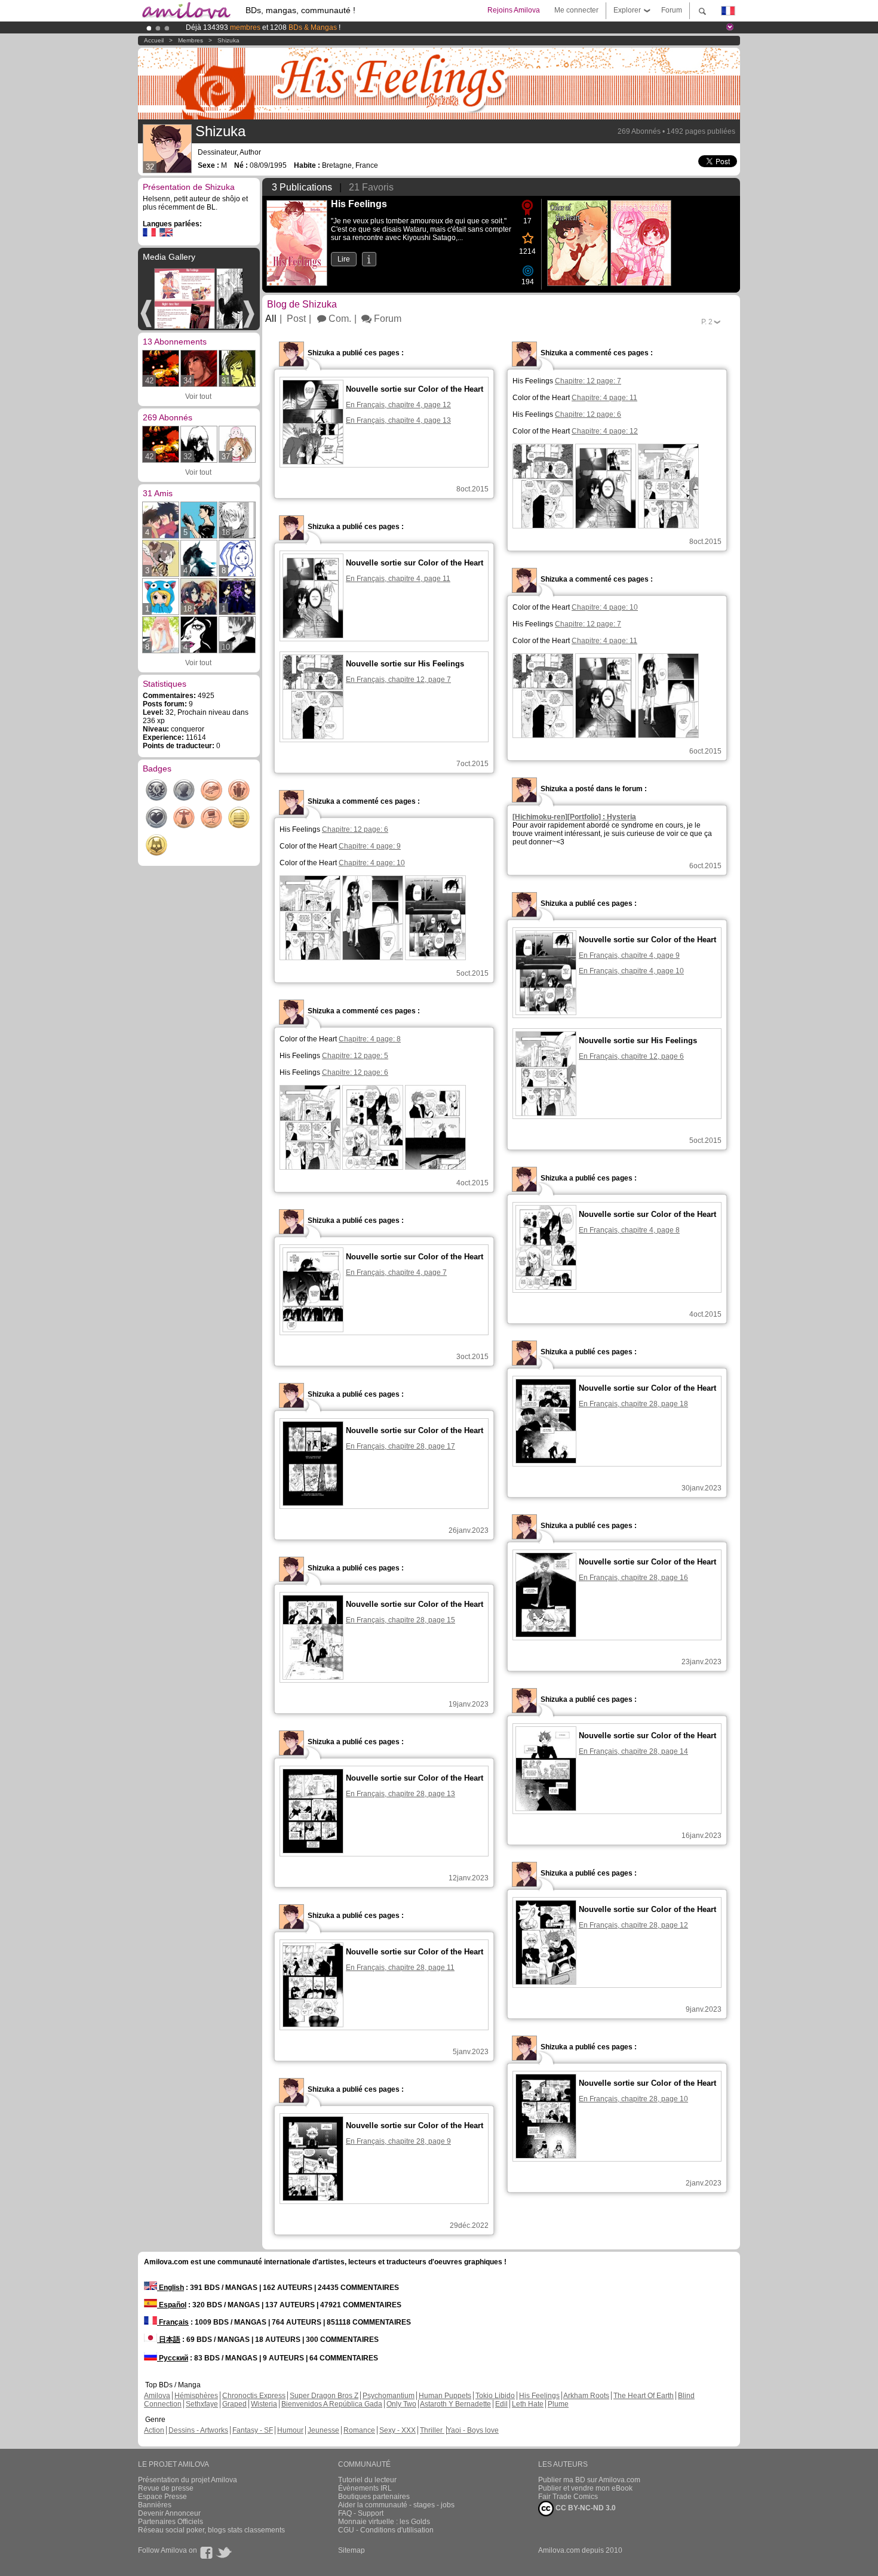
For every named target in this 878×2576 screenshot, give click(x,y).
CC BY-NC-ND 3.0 (585, 2508)
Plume (558, 2404)
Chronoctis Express (254, 2396)
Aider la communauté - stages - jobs (396, 2505)
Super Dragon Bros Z (324, 2396)
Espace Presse (162, 2497)
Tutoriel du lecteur (367, 2480)
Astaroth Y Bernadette (455, 2404)
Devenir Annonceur (169, 2513)
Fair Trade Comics (568, 2497)
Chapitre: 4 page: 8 (370, 1039)
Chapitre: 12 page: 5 (355, 1056)
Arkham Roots (586, 2396)
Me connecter (576, 10)
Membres (191, 40)
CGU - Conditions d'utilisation (386, 2530)
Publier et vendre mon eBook (585, 2488)
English (171, 2288)
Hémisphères (196, 2396)
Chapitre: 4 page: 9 (370, 846)
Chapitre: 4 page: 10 (605, 607)
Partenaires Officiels (171, 2522)
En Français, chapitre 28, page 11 (400, 1968)
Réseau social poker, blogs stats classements (211, 2530)
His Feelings (539, 2396)
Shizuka (228, 40)
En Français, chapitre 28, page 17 (400, 1446)
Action (154, 2430)
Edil (501, 2404)
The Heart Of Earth (644, 2396)
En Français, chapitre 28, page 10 (633, 2099)
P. (707, 322)
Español (172, 2305)
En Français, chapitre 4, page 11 (398, 579)
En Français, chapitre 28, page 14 (633, 1751)
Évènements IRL (365, 2488)
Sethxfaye (202, 2404)
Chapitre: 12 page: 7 (588, 381)
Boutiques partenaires (374, 2497)
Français (173, 2322)
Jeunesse (323, 2430)
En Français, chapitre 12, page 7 (398, 680)
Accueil (154, 40)
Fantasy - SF (253, 2430)
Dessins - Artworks (198, 2430)
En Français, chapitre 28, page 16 (633, 1578)
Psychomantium (389, 2396)
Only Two (401, 2404)
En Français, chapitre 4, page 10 (631, 971)
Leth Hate (528, 2404)
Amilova (157, 2396)
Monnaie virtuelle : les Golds (384, 2522)
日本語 (169, 2340)
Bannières (155, 2505)
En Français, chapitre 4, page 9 (629, 955)
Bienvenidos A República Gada (332, 2404)
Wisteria (264, 2404)
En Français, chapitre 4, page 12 (398, 405)
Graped (234, 2404)
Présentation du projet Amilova (188, 2480)
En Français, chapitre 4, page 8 (629, 1230)
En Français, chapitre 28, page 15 (400, 1620)
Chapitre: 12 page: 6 (588, 414)
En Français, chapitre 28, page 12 (633, 1925)
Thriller (432, 2430)
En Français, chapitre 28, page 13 (400, 1794)
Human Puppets (445, 2396)
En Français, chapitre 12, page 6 (631, 1056)
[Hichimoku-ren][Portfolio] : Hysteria (574, 817)
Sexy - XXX (397, 2430)
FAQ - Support (361, 2513)
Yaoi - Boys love (473, 2430)
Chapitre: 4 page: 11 (604, 398)
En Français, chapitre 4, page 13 (398, 420)
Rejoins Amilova (514, 10)
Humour (290, 2430)
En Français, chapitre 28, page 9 (398, 2141)
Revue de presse (166, 2488)
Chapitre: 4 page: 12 (605, 431)
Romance (359, 2430)
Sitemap (351, 2550)
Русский (173, 2358)
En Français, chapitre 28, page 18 (633, 1404)
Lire (344, 259)
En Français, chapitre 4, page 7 (396, 1272)
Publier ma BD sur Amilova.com (589, 2480)
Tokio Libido (495, 2396)
